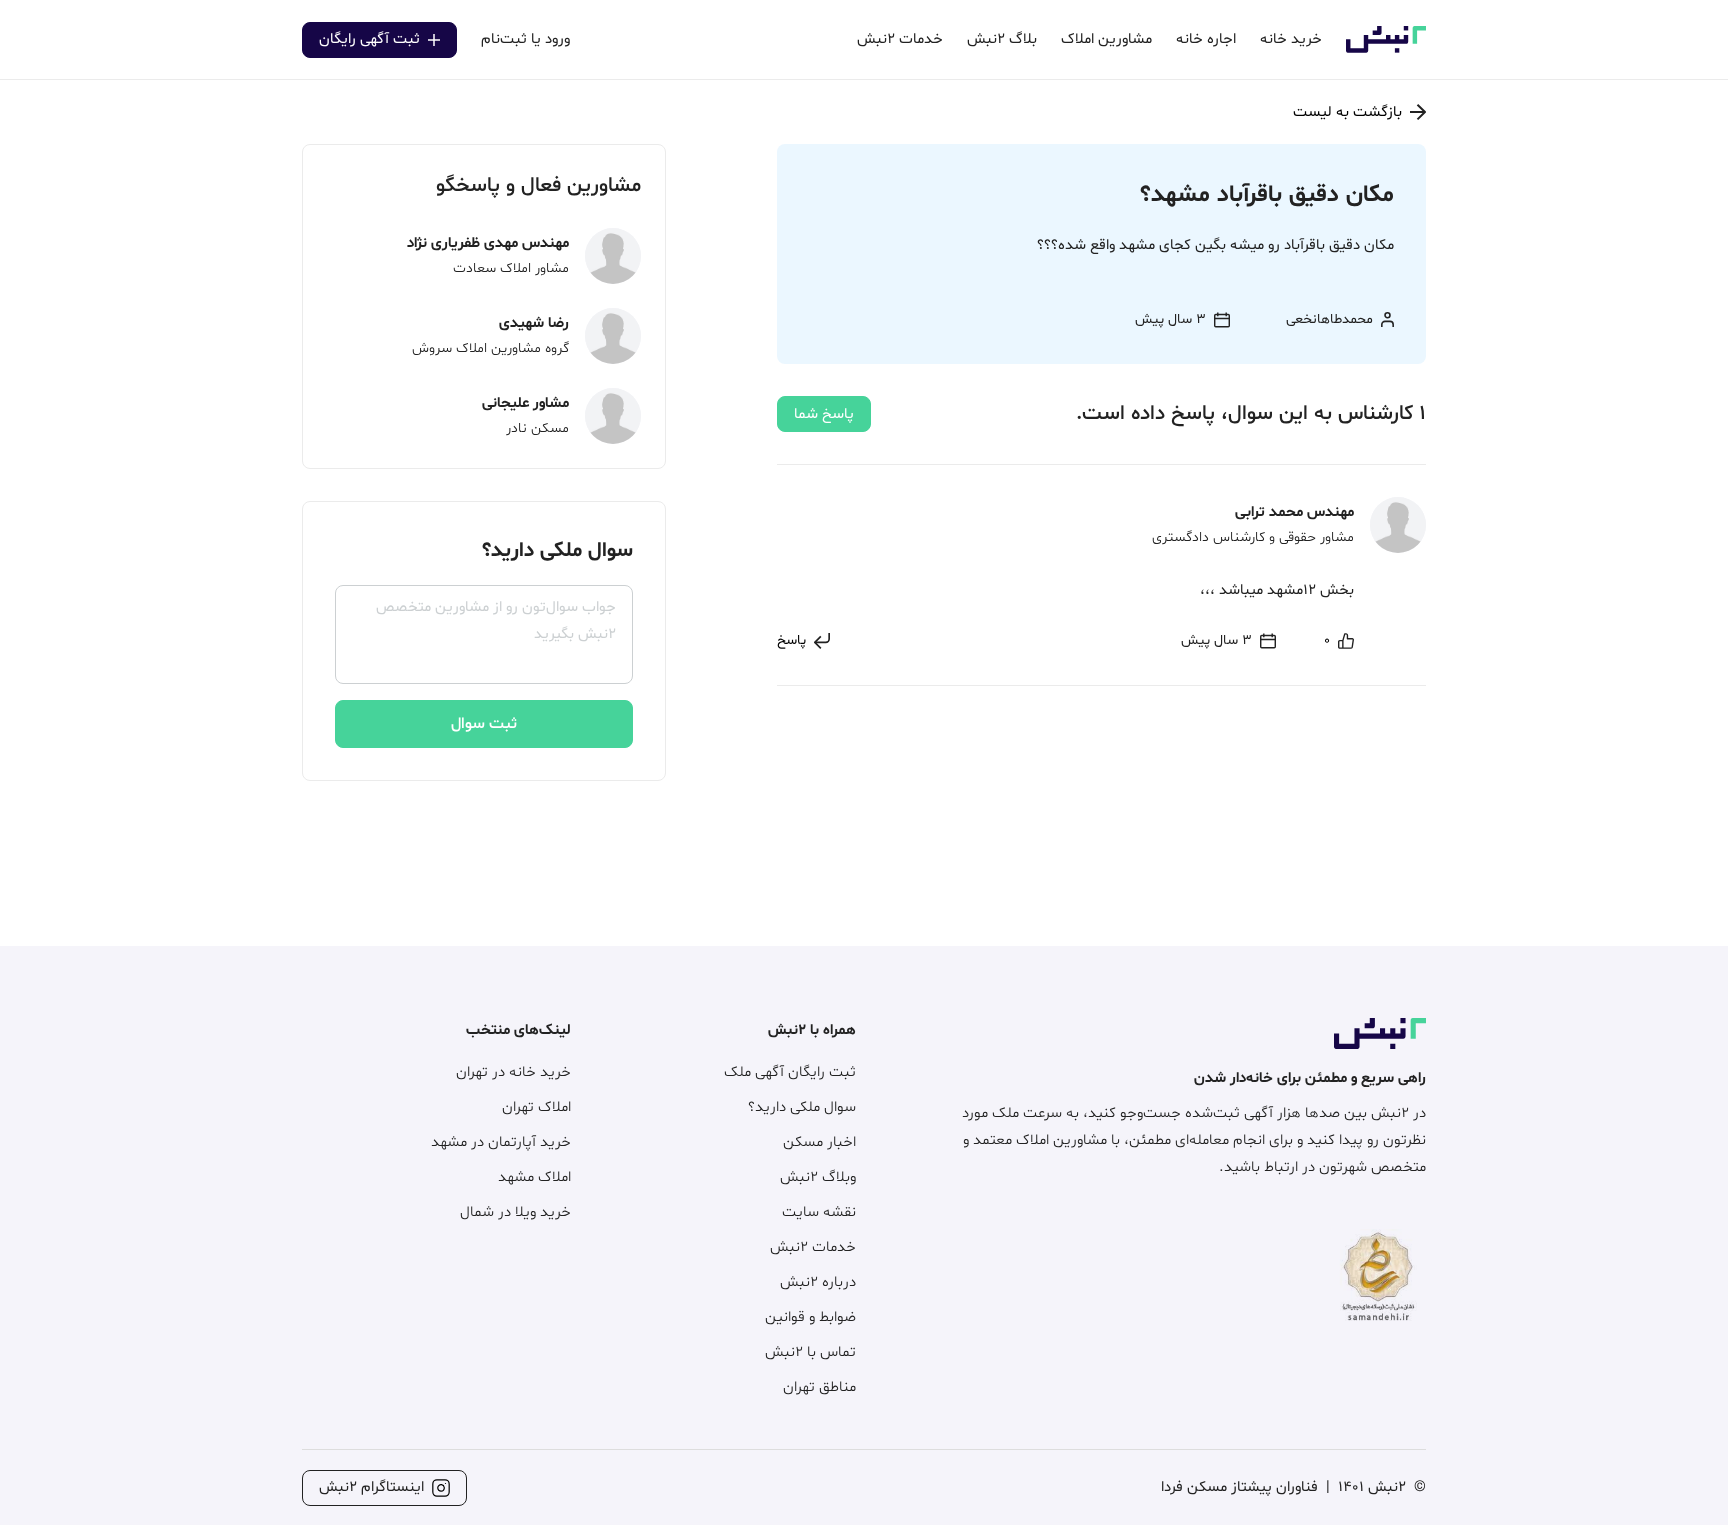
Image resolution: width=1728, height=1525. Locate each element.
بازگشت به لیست (1347, 112)
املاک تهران (536, 1107)
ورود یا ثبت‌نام (525, 39)
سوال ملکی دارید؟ (802, 1107)
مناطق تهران (819, 1387)
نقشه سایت (819, 1212)
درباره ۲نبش (818, 1282)
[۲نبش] (1386, 49)
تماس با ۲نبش (810, 1352)
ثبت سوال (484, 724)
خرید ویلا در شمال (515, 1212)
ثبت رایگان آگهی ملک (790, 1072)
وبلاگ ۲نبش (818, 1177)
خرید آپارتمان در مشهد (501, 1142)
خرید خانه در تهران (513, 1072)
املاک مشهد (534, 1177)
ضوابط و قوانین (810, 1317)
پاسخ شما (824, 414)
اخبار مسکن (819, 1142)
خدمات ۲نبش (813, 1247)
